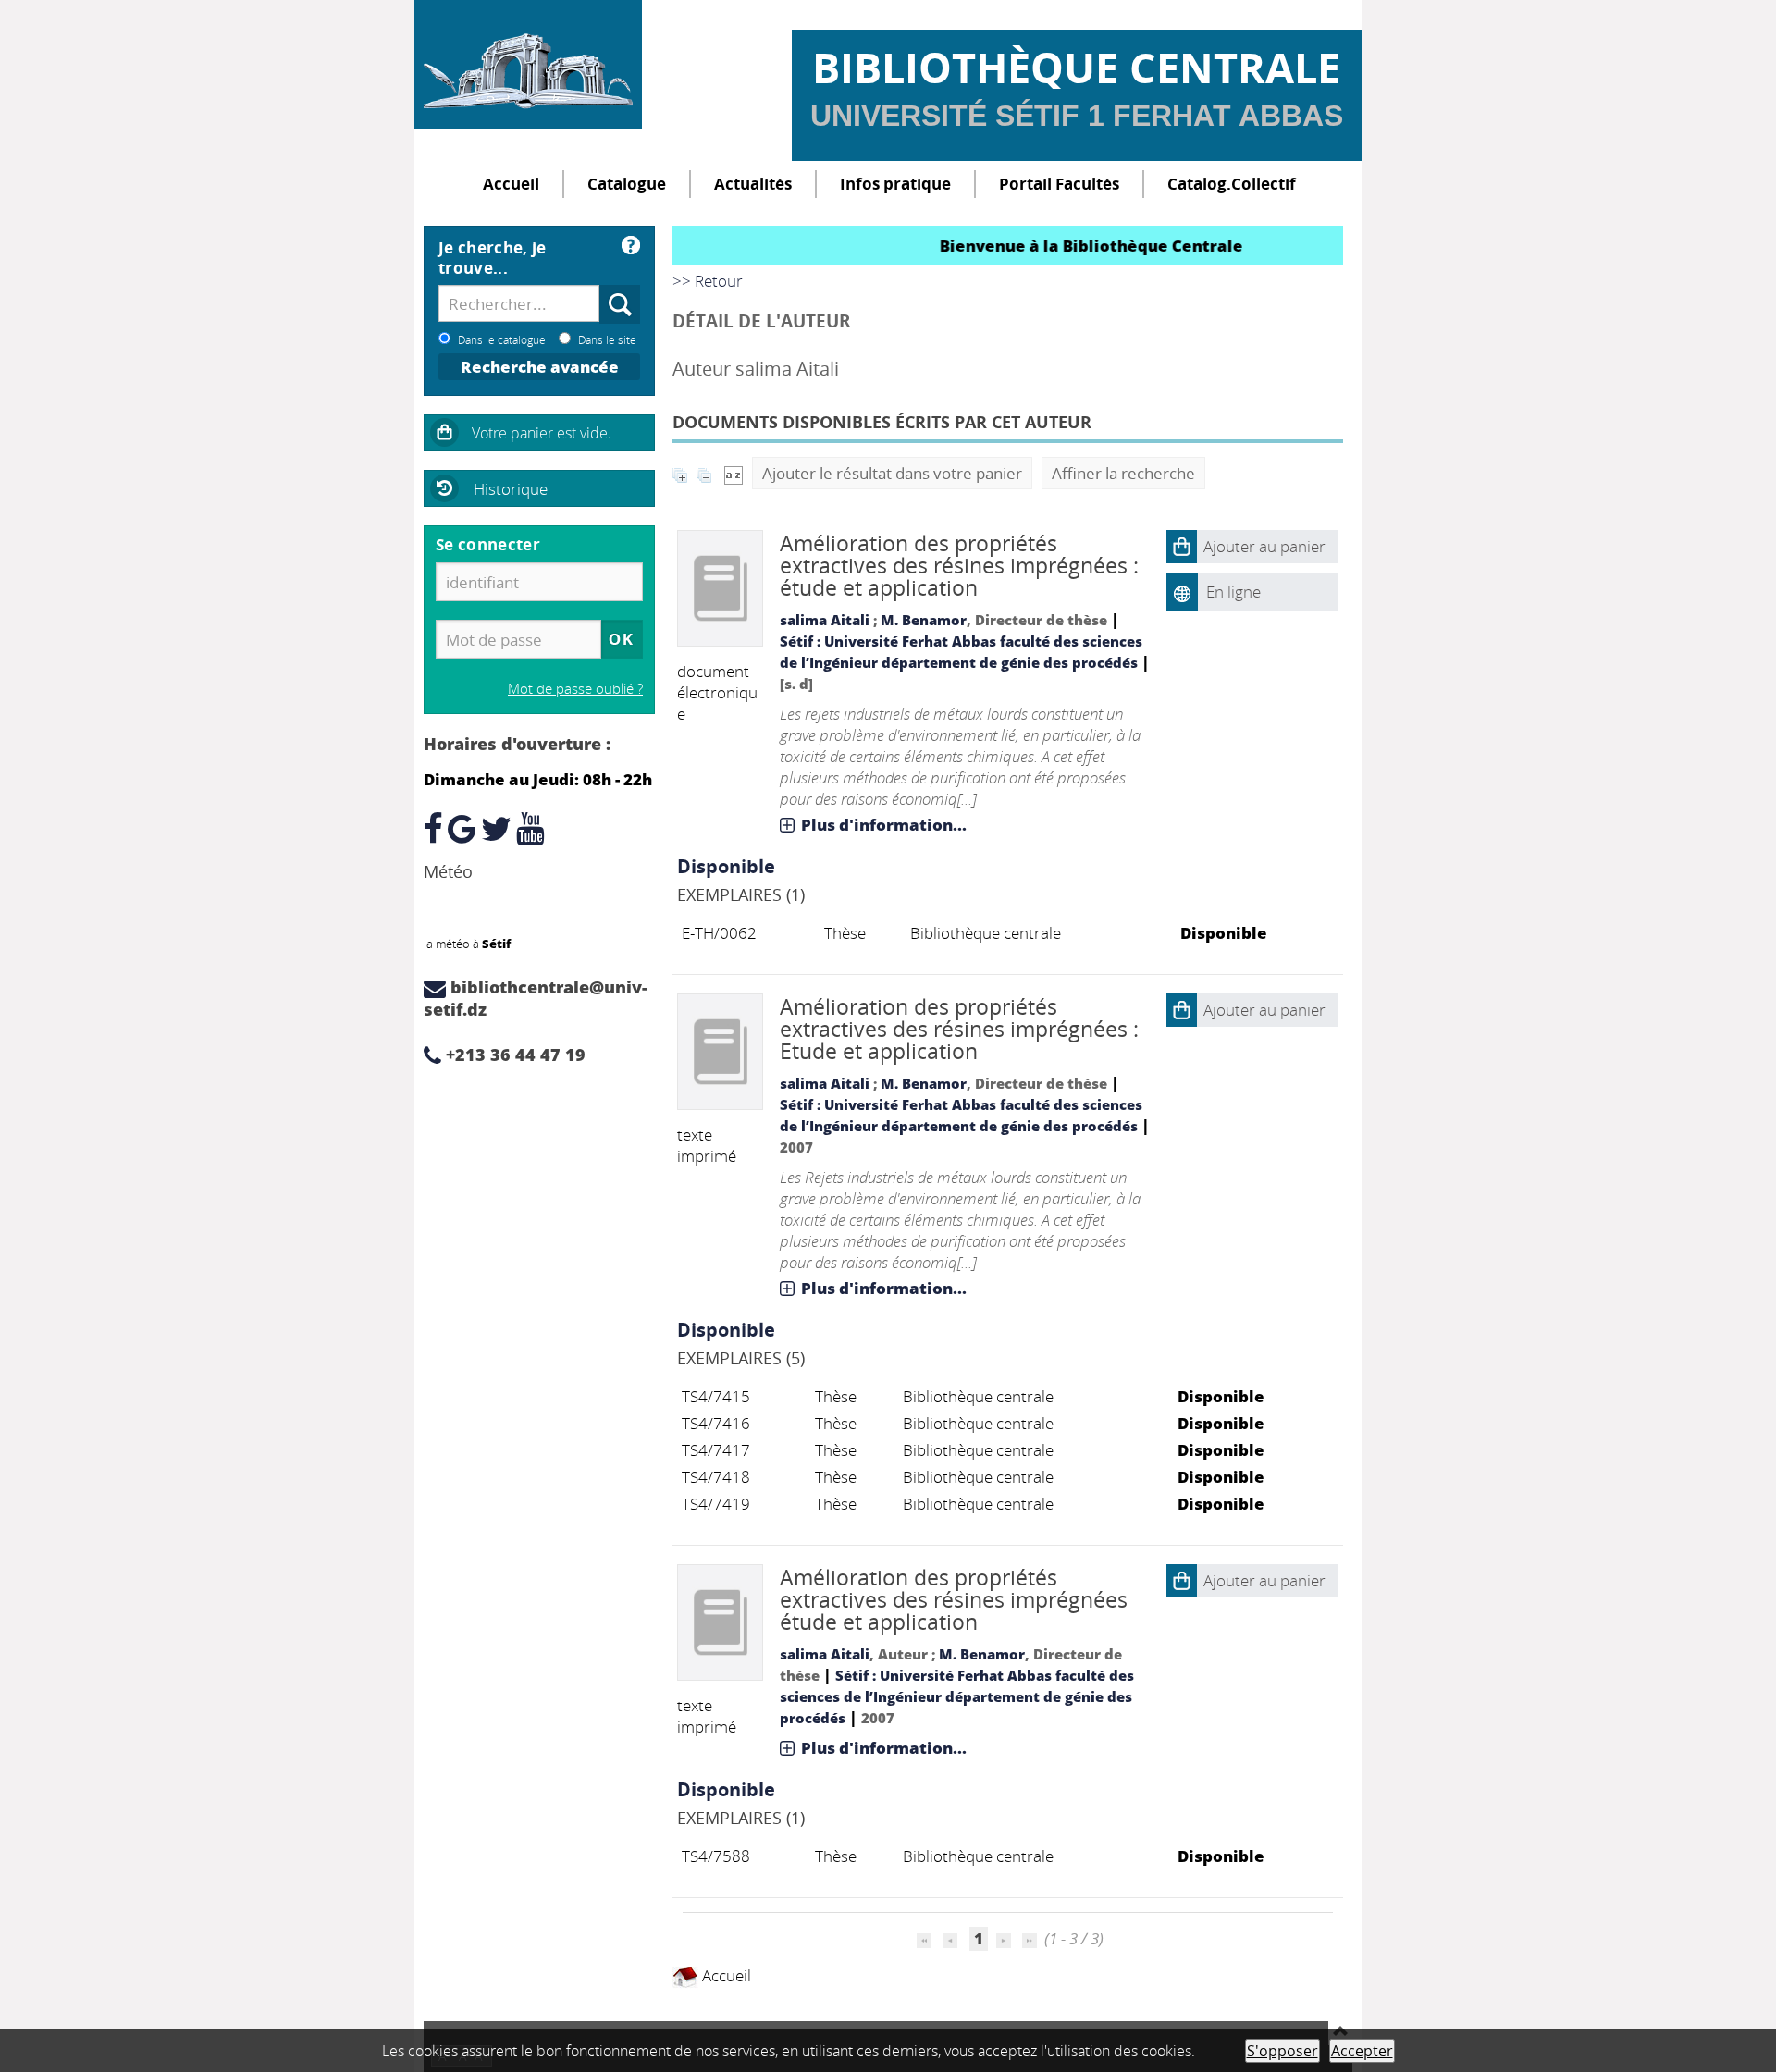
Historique (511, 489)
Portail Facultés (1059, 184)
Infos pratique (895, 184)
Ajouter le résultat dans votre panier (892, 473)
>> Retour (708, 281)
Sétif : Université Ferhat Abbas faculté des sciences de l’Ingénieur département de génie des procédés (957, 1696)
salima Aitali (825, 620)
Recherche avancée (540, 367)
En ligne (1233, 592)
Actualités (753, 184)
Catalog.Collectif (1232, 184)
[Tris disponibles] (734, 473)
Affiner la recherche (1123, 473)
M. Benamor (924, 620)
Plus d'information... (884, 825)
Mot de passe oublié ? (575, 688)
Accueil (511, 184)
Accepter (1362, 2051)
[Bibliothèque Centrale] (528, 65)
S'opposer (1283, 2051)
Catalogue (627, 184)
